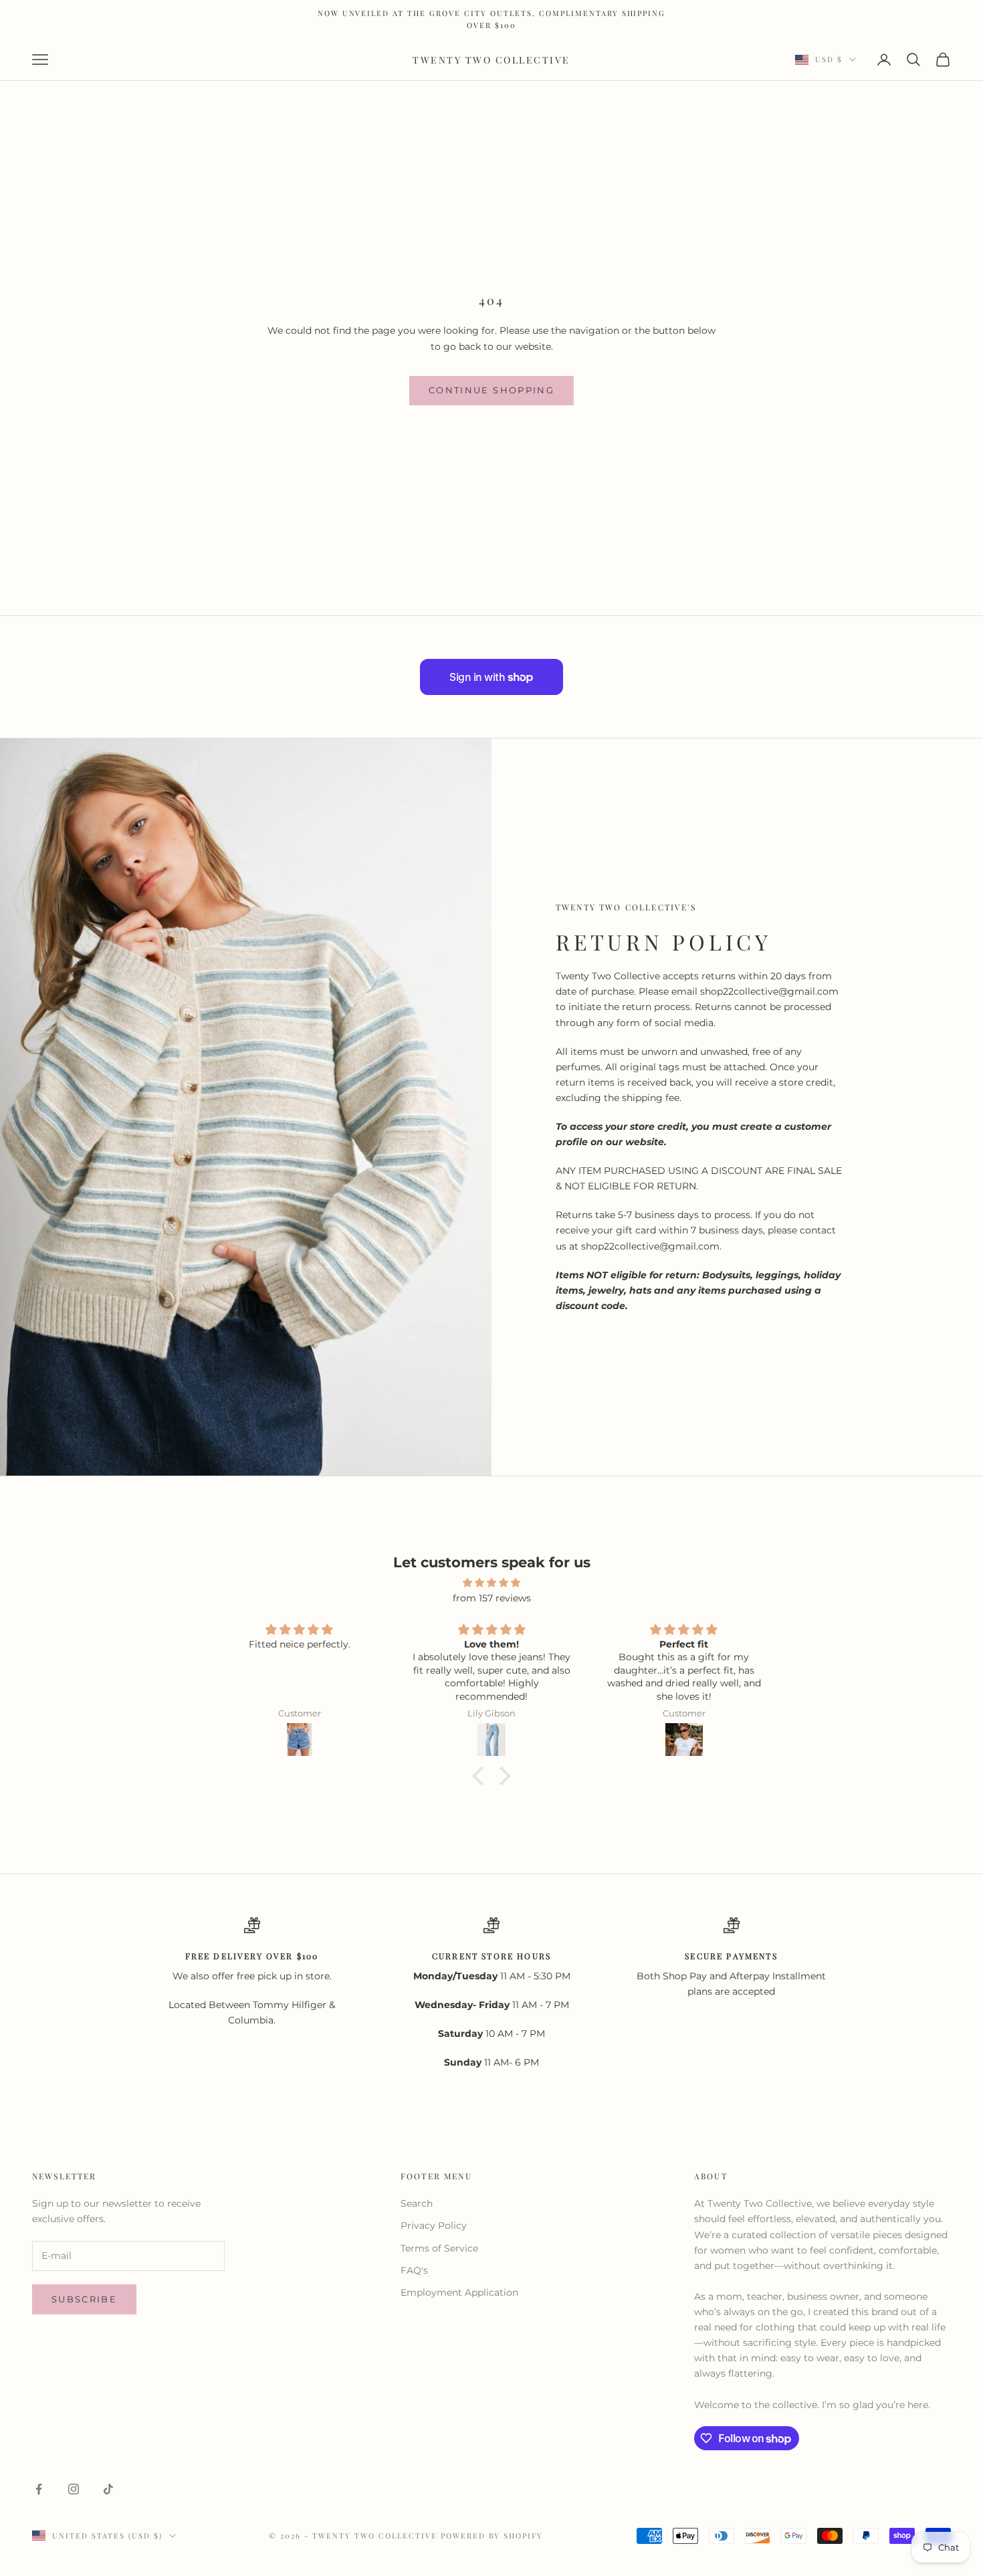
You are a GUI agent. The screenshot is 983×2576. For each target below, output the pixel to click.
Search (417, 2203)
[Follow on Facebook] (39, 2489)
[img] (491, 1583)
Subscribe (84, 2299)
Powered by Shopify (492, 2536)
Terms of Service (439, 2248)
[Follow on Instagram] (74, 2489)
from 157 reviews (492, 1598)
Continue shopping (491, 390)
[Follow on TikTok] (108, 2489)
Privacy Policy (434, 2225)
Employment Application (459, 2292)
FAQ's (414, 2270)
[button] (481, 1776)
